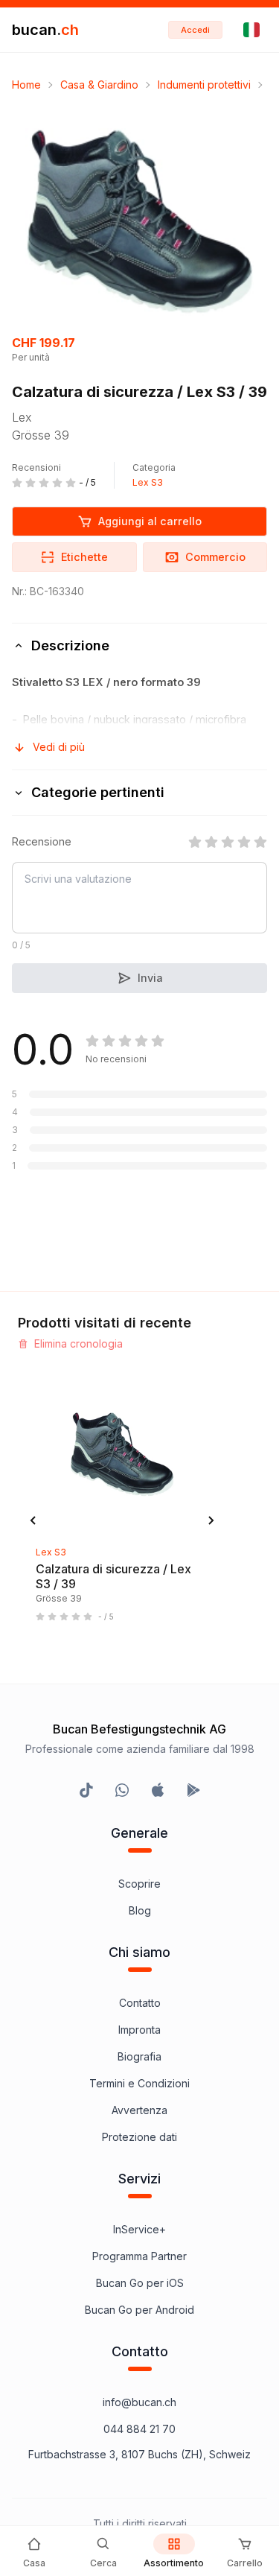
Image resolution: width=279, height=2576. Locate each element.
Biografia (139, 2056)
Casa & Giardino (99, 85)
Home (26, 85)
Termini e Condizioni (139, 2083)
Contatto (140, 2003)
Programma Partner (139, 2256)
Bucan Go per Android (139, 2310)
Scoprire (139, 1884)
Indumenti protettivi (204, 85)
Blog (140, 1910)
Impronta (139, 2030)
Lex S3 (148, 482)
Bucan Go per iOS (140, 2283)
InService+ (139, 2229)
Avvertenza (139, 2110)
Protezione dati (139, 2137)
